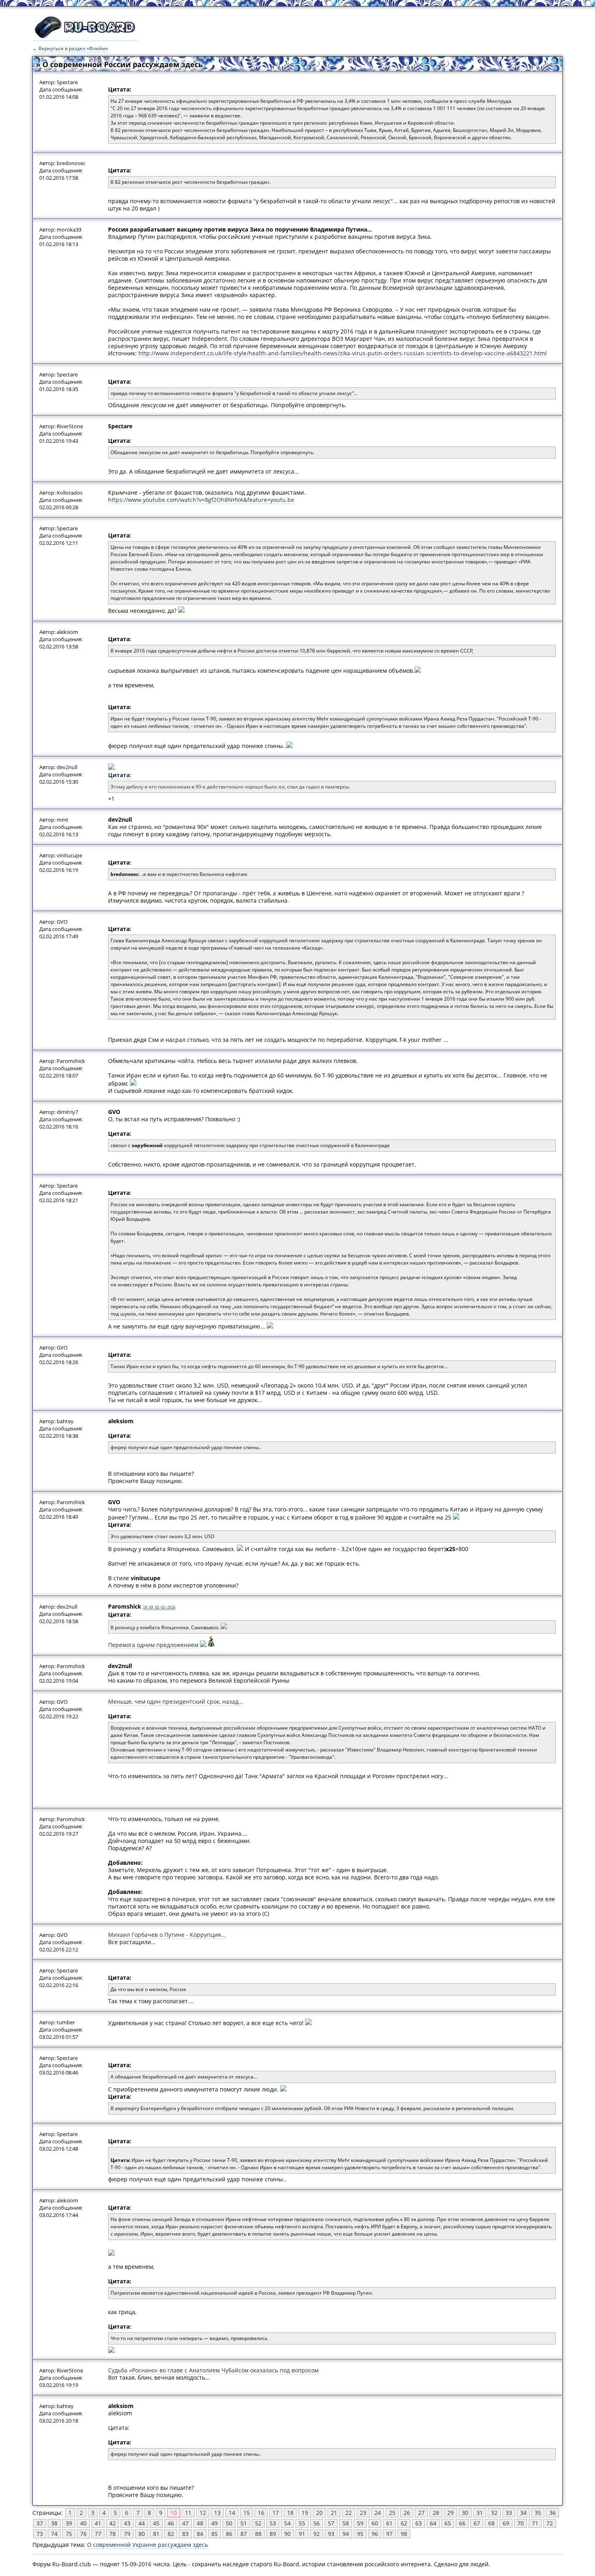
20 (319, 2513)
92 (317, 2534)
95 (360, 2534)
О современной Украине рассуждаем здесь (148, 2545)
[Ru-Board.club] (85, 37)
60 (375, 2523)
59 (360, 2523)
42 (113, 2523)
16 (261, 2513)
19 (305, 2513)
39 (69, 2523)
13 (217, 2513)
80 (142, 2534)
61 (389, 2523)
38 (54, 2523)
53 (273, 2523)
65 (448, 2523)
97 (389, 2534)
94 (346, 2534)
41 (98, 2523)
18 (290, 2513)
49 (215, 2523)
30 (465, 2513)
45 (156, 2523)
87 (244, 2534)
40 (83, 2523)
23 (363, 2513)
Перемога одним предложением (153, 1645)
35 (538, 2513)
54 (287, 2523)
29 (450, 2513)
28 (436, 2513)
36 (552, 2513)
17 (276, 2513)
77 (98, 2534)
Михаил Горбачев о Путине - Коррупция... (167, 1935)
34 (523, 2513)
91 (302, 2534)
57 (331, 2523)
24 (378, 2513)
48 (200, 2523)
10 (174, 2513)
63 (419, 2523)
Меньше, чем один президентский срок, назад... (176, 1701)
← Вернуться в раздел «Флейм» (70, 48)
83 (185, 2534)
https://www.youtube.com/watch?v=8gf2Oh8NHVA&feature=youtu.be (201, 500)
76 (83, 2534)
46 (171, 2523)
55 (302, 2523)
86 (229, 2534)
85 (215, 2534)
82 (171, 2534)
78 (113, 2534)
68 (491, 2523)
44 (142, 2523)
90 (287, 2534)
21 (334, 2513)
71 (535, 2523)
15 (246, 2513)
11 (188, 2513)
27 (421, 2513)
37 (40, 2523)
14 (232, 2513)
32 (494, 2513)
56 (317, 2523)
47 (185, 2523)
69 (506, 2523)
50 (229, 2523)
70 (521, 2523)
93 (331, 2534)
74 (54, 2534)
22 (348, 2513)
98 (404, 2534)
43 (127, 2523)
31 (480, 2513)
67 (477, 2523)
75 (69, 2534)
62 (404, 2523)
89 (273, 2534)
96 (375, 2534)
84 (200, 2534)
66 (462, 2523)
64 (433, 2523)
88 (258, 2534)
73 (40, 2534)
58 (346, 2523)
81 (156, 2534)
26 (407, 2513)
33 (509, 2513)
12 (203, 2513)
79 (127, 2534)
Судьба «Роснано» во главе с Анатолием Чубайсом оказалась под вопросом (213, 2370)
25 (392, 2513)
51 (244, 2523)
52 (258, 2523)
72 (550, 2523)
